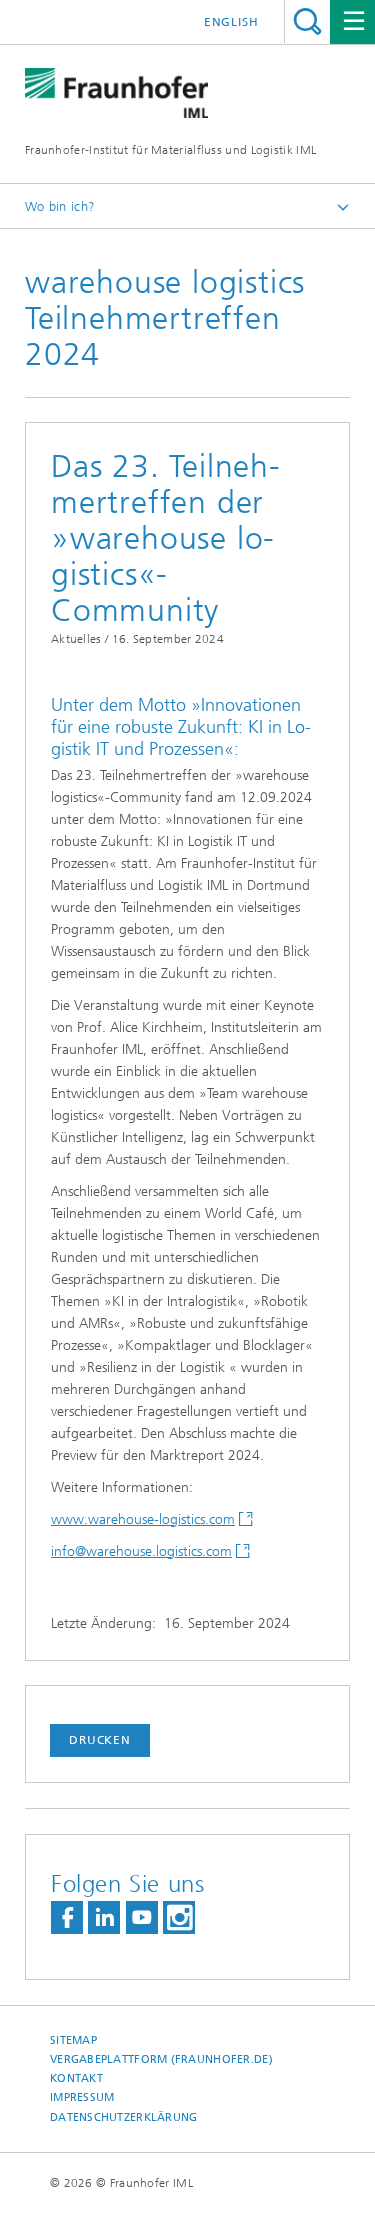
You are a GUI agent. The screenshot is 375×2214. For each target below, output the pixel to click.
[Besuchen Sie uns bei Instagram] (179, 1917)
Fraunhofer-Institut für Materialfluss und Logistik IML (170, 150)
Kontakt (76, 2078)
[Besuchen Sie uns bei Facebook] (67, 1917)
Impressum (82, 2097)
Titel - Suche (307, 21)
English (231, 22)
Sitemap (73, 2040)
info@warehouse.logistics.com (141, 1551)
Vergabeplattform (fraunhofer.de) (161, 2059)
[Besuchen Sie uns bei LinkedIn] (104, 1917)
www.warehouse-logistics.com (143, 1519)
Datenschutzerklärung (124, 2117)
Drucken (100, 1740)
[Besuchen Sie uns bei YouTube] (142, 1917)
